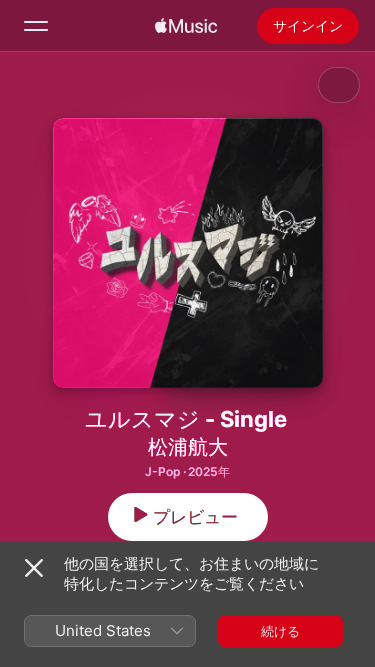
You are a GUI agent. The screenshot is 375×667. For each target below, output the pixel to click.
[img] (186, 26)
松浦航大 (188, 447)
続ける (280, 631)
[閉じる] (34, 568)
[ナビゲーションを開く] (36, 26)
